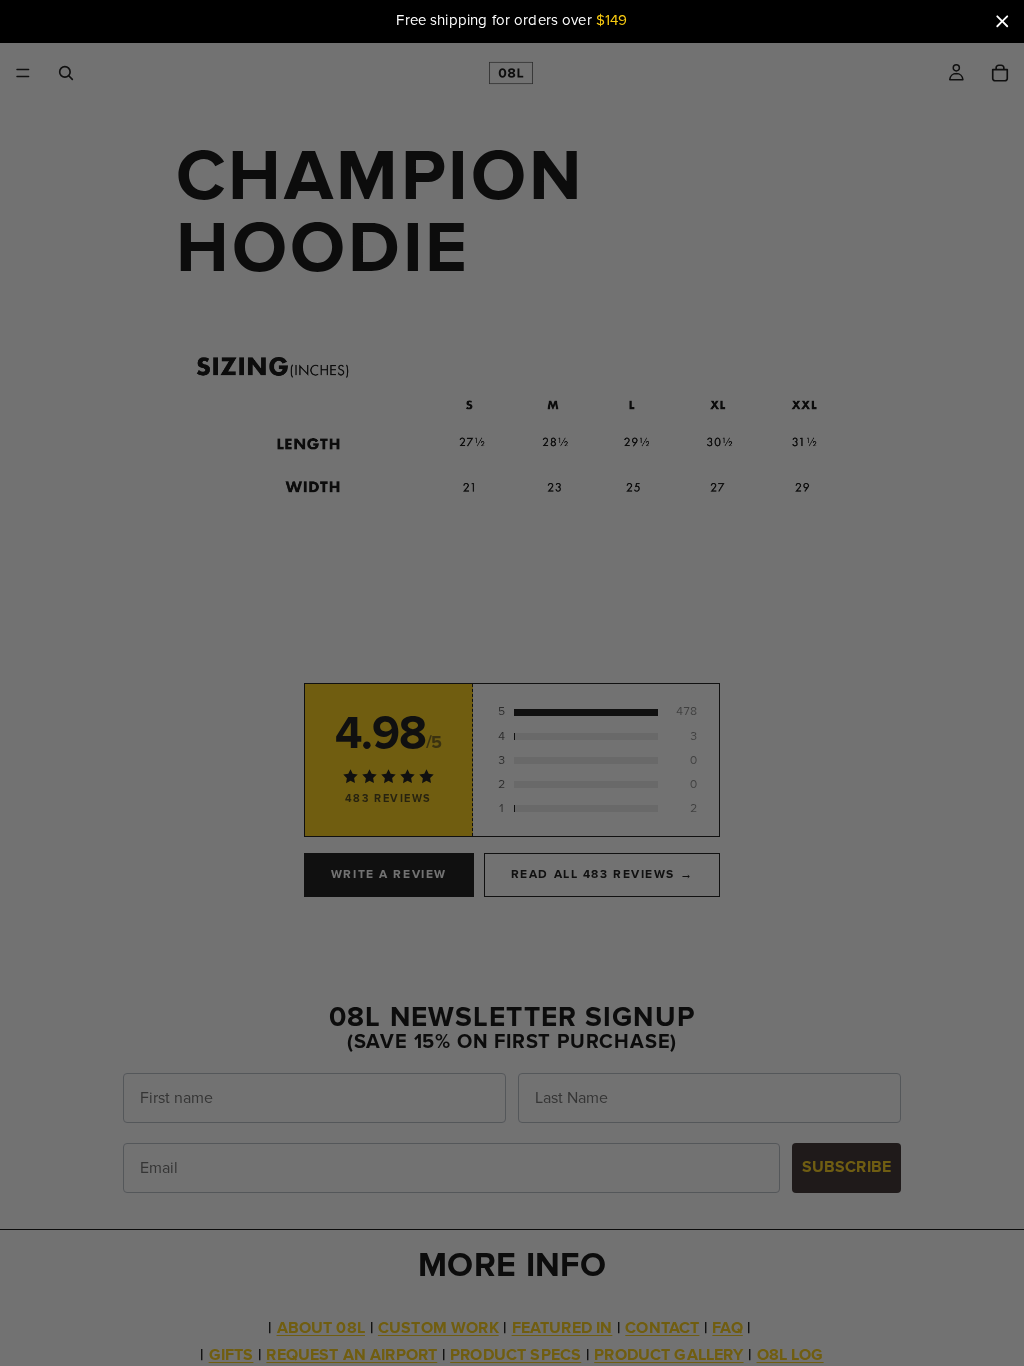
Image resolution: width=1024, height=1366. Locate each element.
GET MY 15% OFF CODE (512, 960)
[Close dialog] (876, 210)
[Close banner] (1002, 21)
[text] (512, 21)
